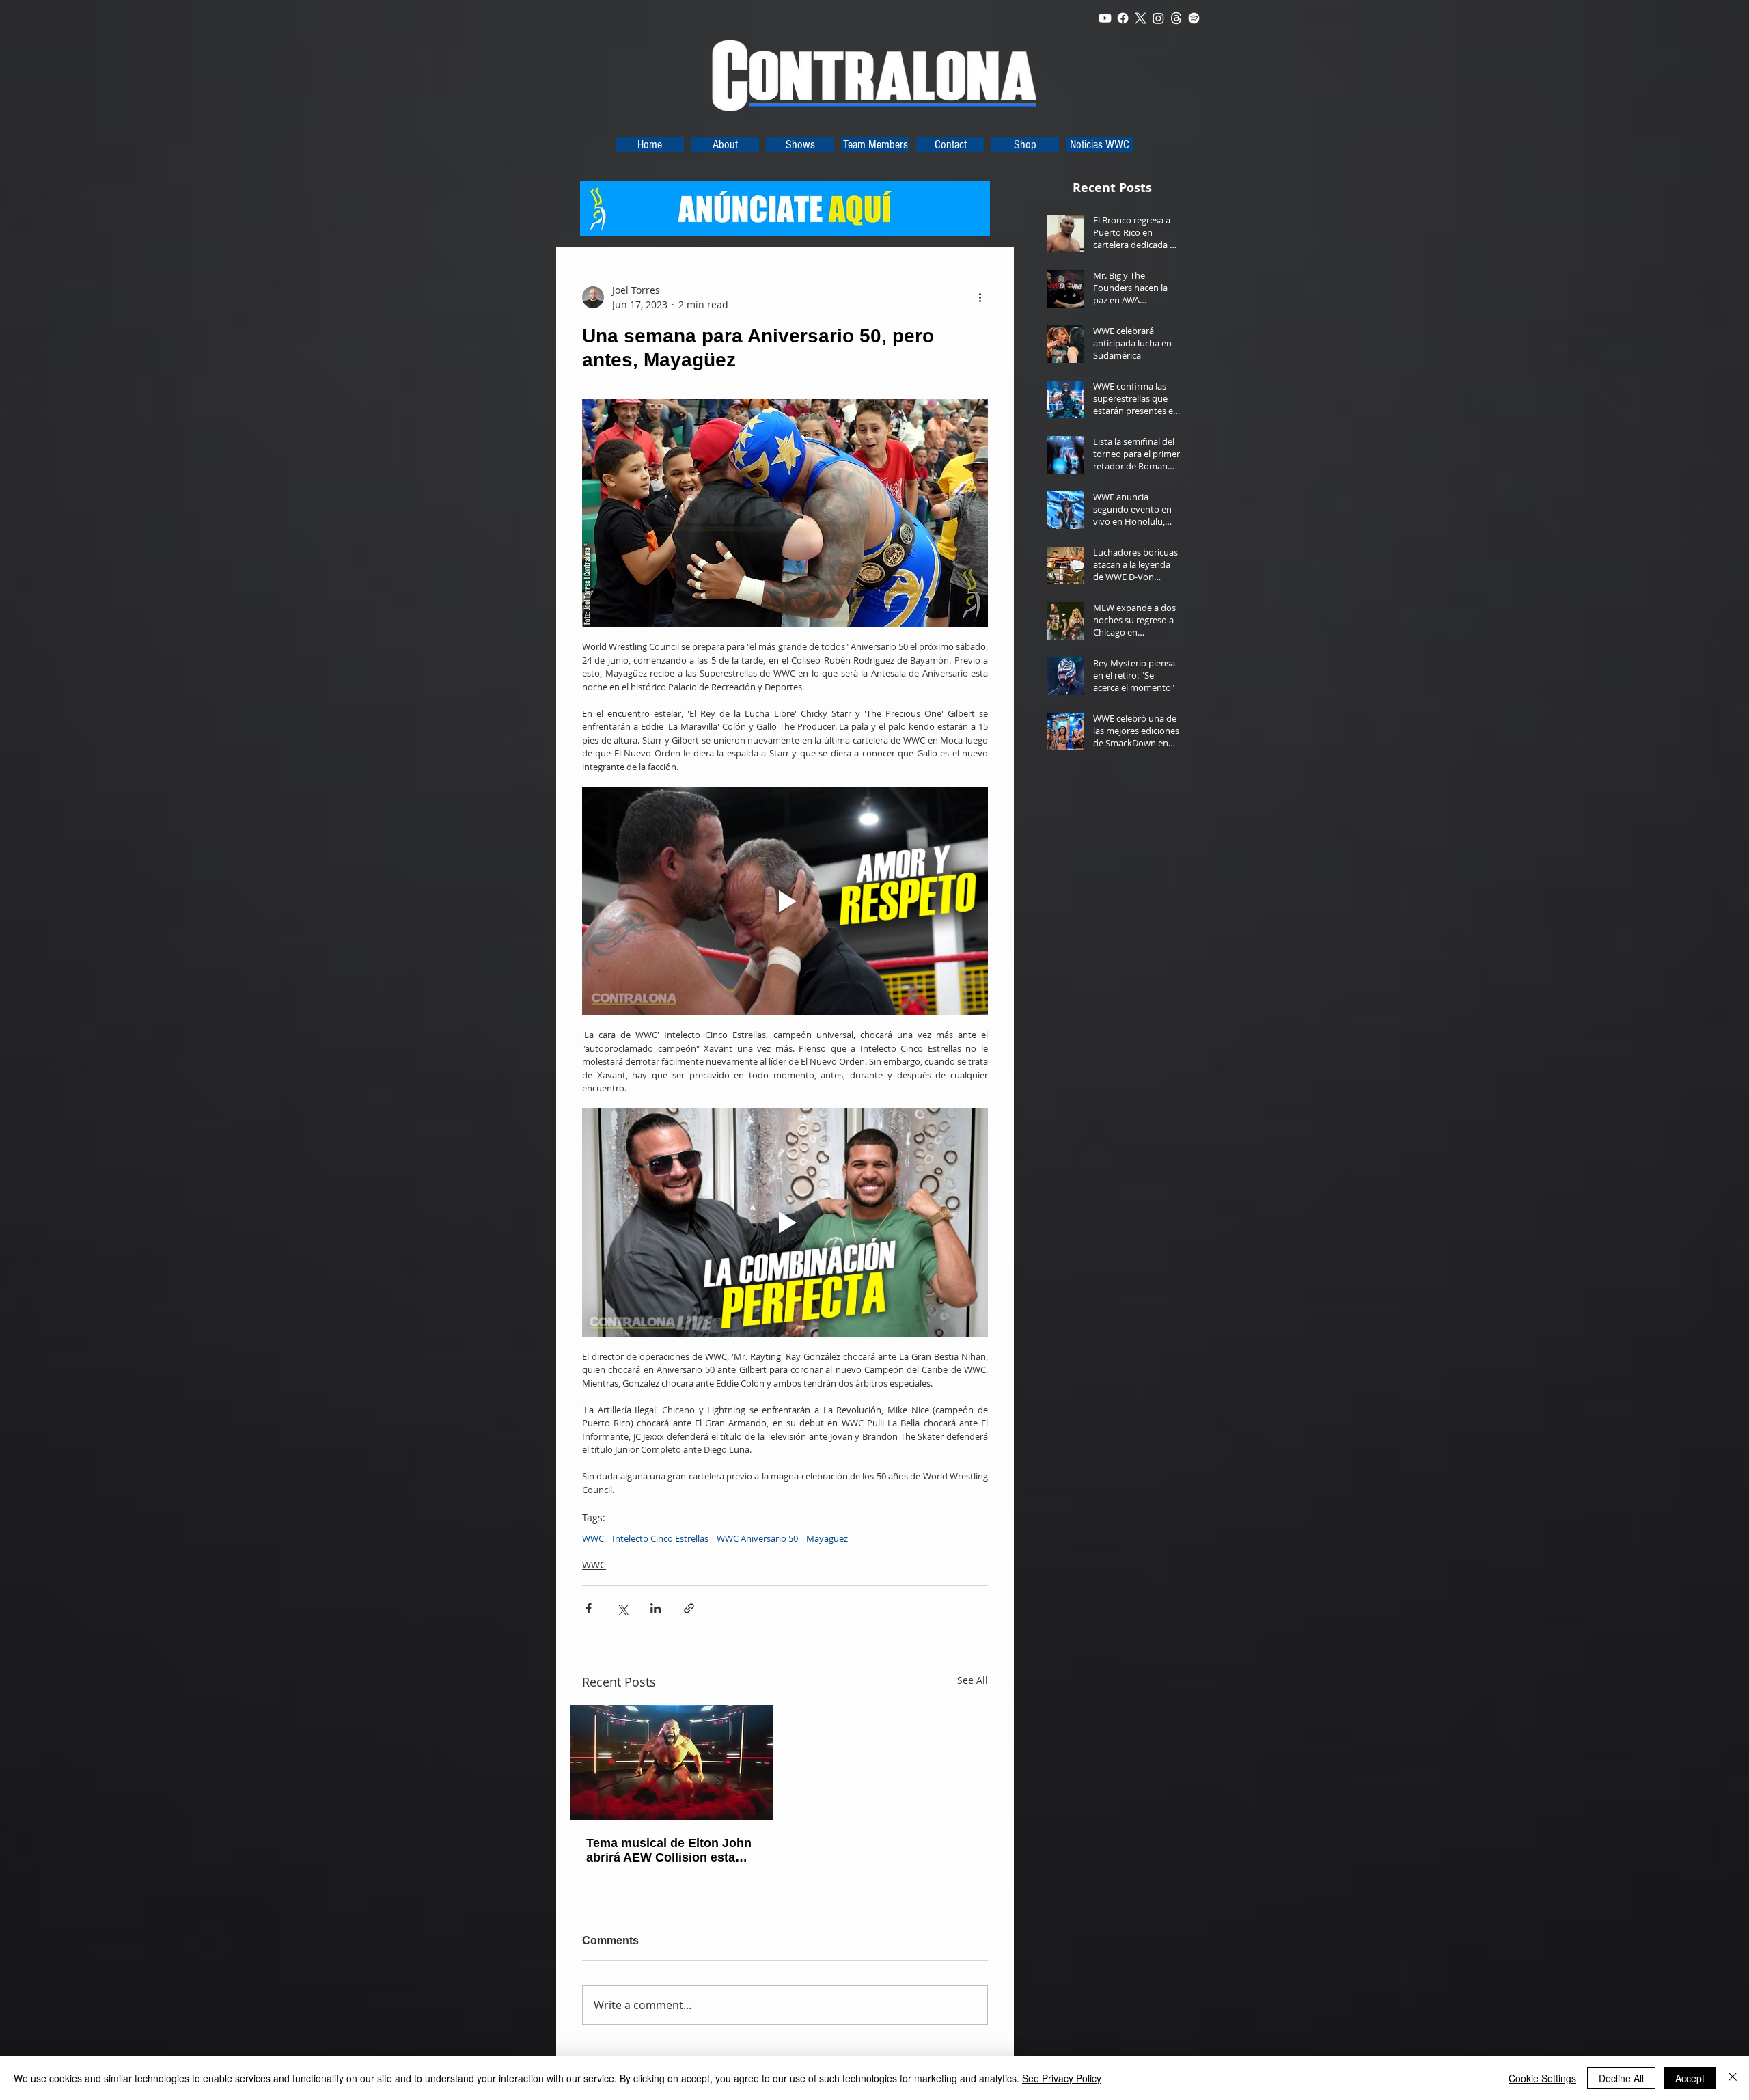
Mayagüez (827, 1538)
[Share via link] (689, 1608)
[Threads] (1176, 18)
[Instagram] (1158, 18)
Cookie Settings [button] (1542, 2078)
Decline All (1621, 2078)
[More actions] (980, 297)
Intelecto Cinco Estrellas (660, 1538)
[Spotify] (1194, 18)
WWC (593, 1538)
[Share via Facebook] (589, 1608)
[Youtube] (1105, 18)
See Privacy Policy (1062, 2078)
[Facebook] (1123, 18)
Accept (1690, 2078)
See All (973, 1680)
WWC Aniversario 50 (757, 1538)
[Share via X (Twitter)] (622, 1608)
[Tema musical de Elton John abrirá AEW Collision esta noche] (672, 1762)
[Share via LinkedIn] (656, 1608)
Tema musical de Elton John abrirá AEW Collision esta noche (669, 1851)
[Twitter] (1141, 18)
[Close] (1733, 2078)
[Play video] (785, 901)
